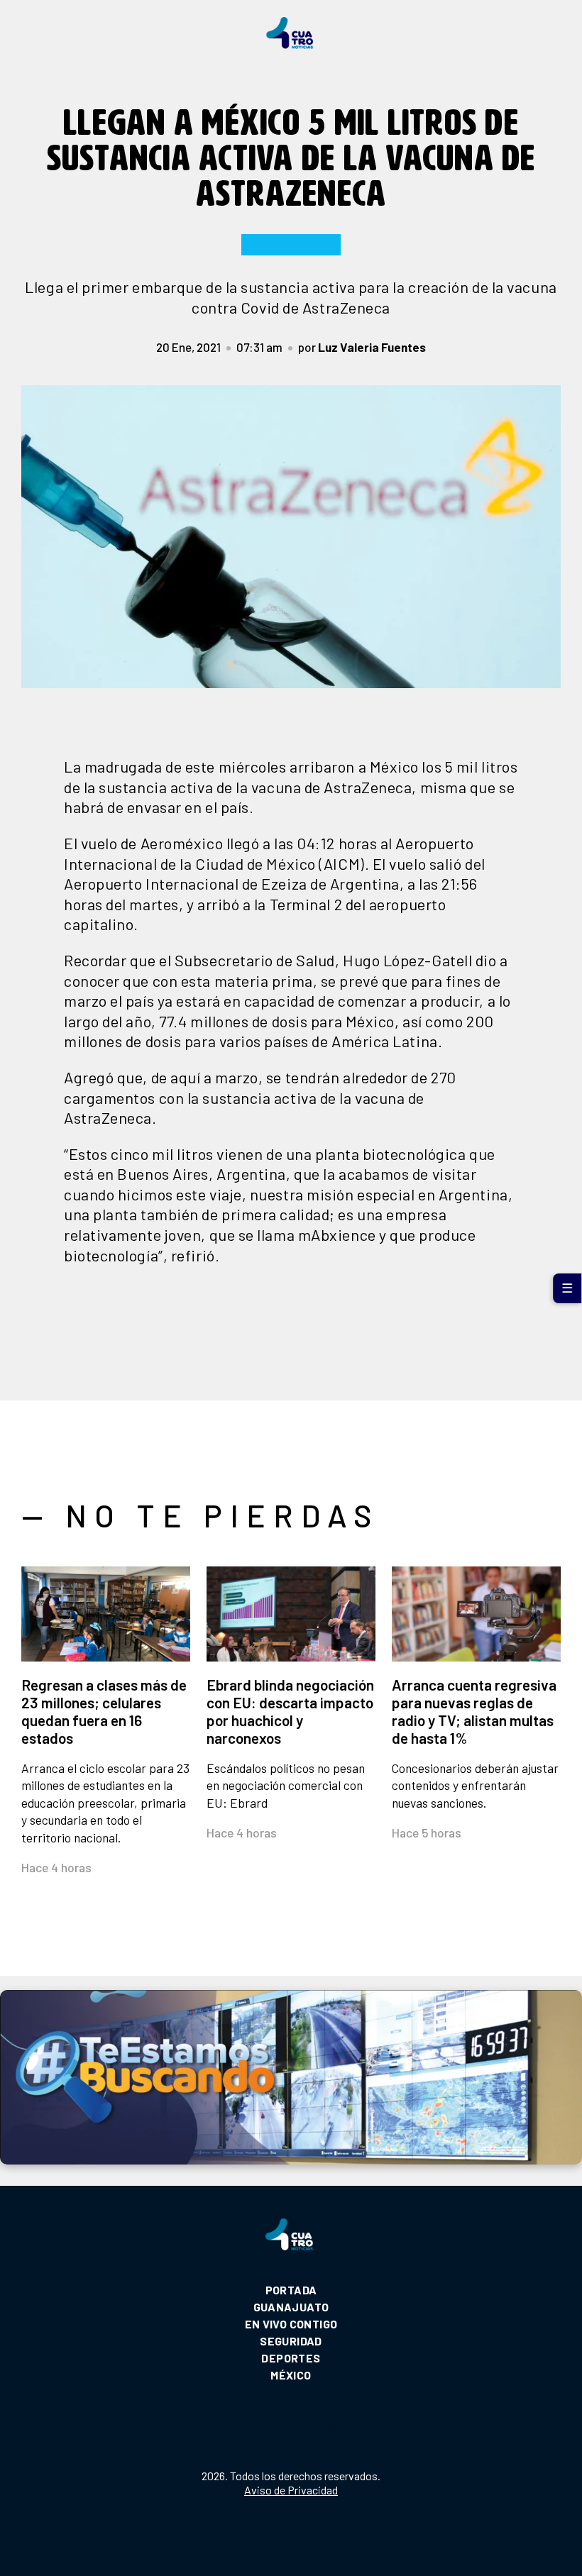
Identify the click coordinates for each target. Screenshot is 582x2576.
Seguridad (291, 2341)
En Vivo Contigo (291, 2324)
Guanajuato (291, 2307)
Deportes (291, 2358)
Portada (291, 2290)
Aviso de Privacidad (291, 2490)
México (291, 2375)
